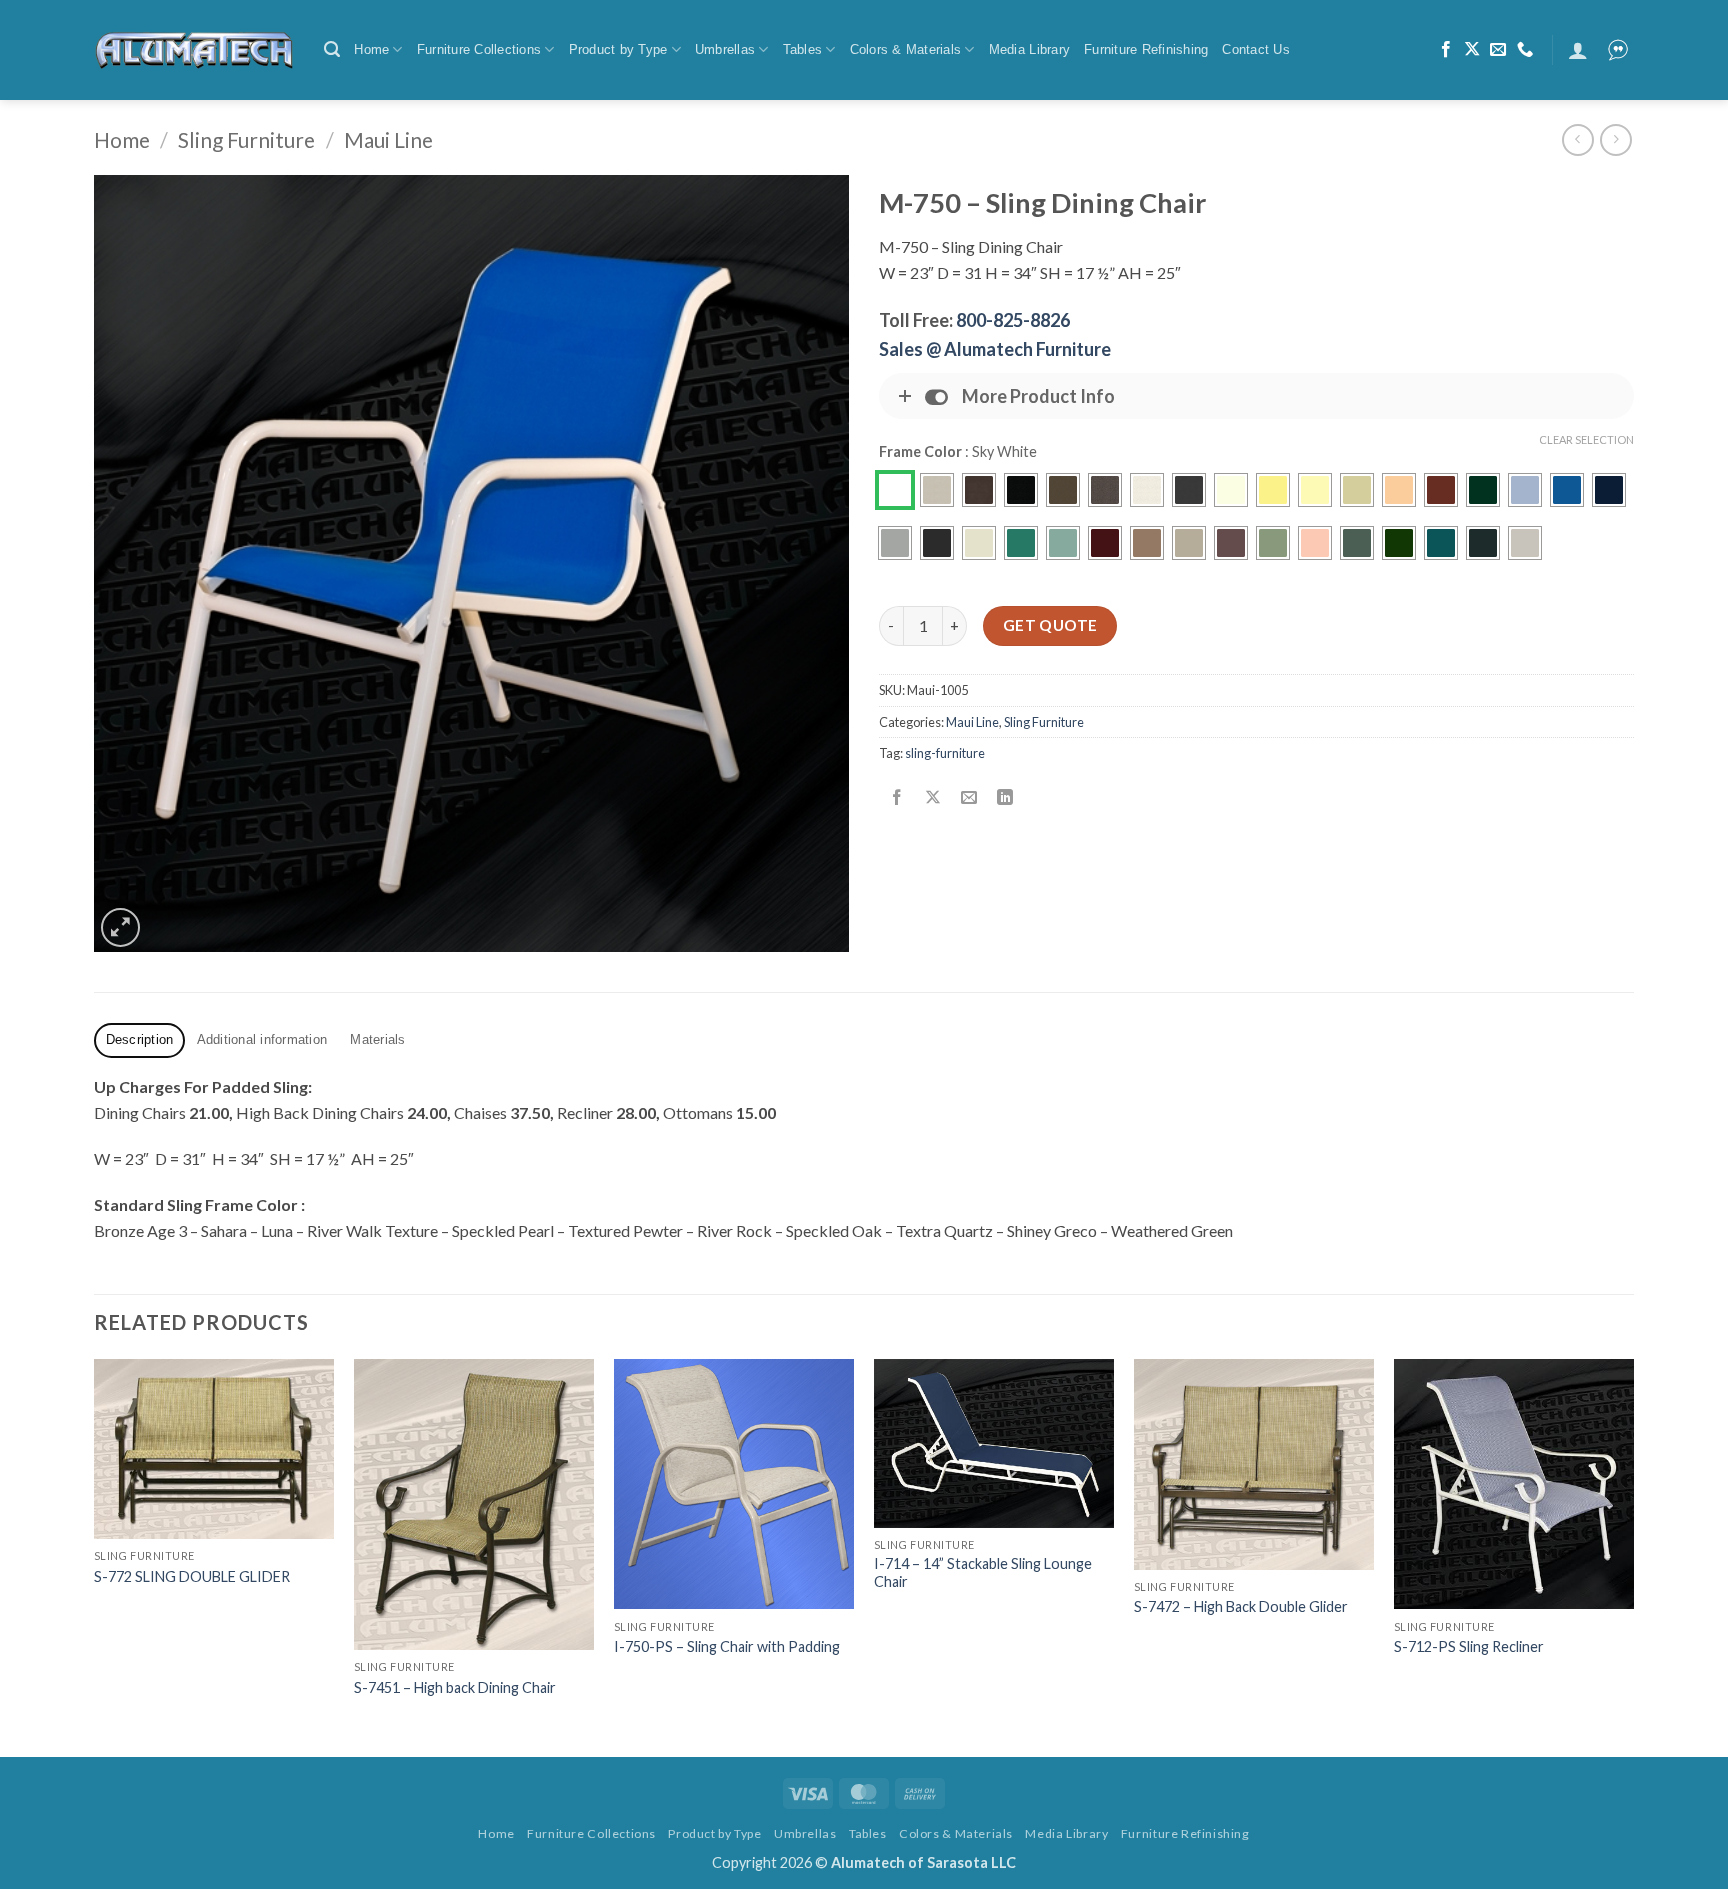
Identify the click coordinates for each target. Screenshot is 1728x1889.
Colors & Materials (906, 49)
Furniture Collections (479, 49)
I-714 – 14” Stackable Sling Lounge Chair (983, 1573)
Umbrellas (725, 49)
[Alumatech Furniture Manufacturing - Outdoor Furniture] (194, 50)
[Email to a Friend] (969, 798)
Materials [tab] (377, 1039)
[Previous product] (1615, 139)
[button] (332, 49)
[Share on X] (933, 798)
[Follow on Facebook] (1446, 50)
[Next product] (1577, 139)
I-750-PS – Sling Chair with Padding (727, 1646)
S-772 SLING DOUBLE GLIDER (192, 1576)
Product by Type (618, 49)
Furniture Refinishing (1146, 49)
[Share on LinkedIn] (1005, 798)
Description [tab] (140, 1039)
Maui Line (388, 139)
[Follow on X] (1472, 50)
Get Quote (1050, 625)
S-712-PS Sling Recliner (1469, 1646)
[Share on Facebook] (897, 798)
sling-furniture (945, 753)
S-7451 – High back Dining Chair (455, 1687)
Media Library (1029, 49)
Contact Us (1256, 49)
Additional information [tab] (262, 1039)
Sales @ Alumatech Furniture (995, 349)
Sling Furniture (246, 139)
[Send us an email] (1498, 50)
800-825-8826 (1013, 320)
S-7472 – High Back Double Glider (1241, 1606)
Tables (803, 49)
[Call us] (1525, 50)
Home (371, 49)
